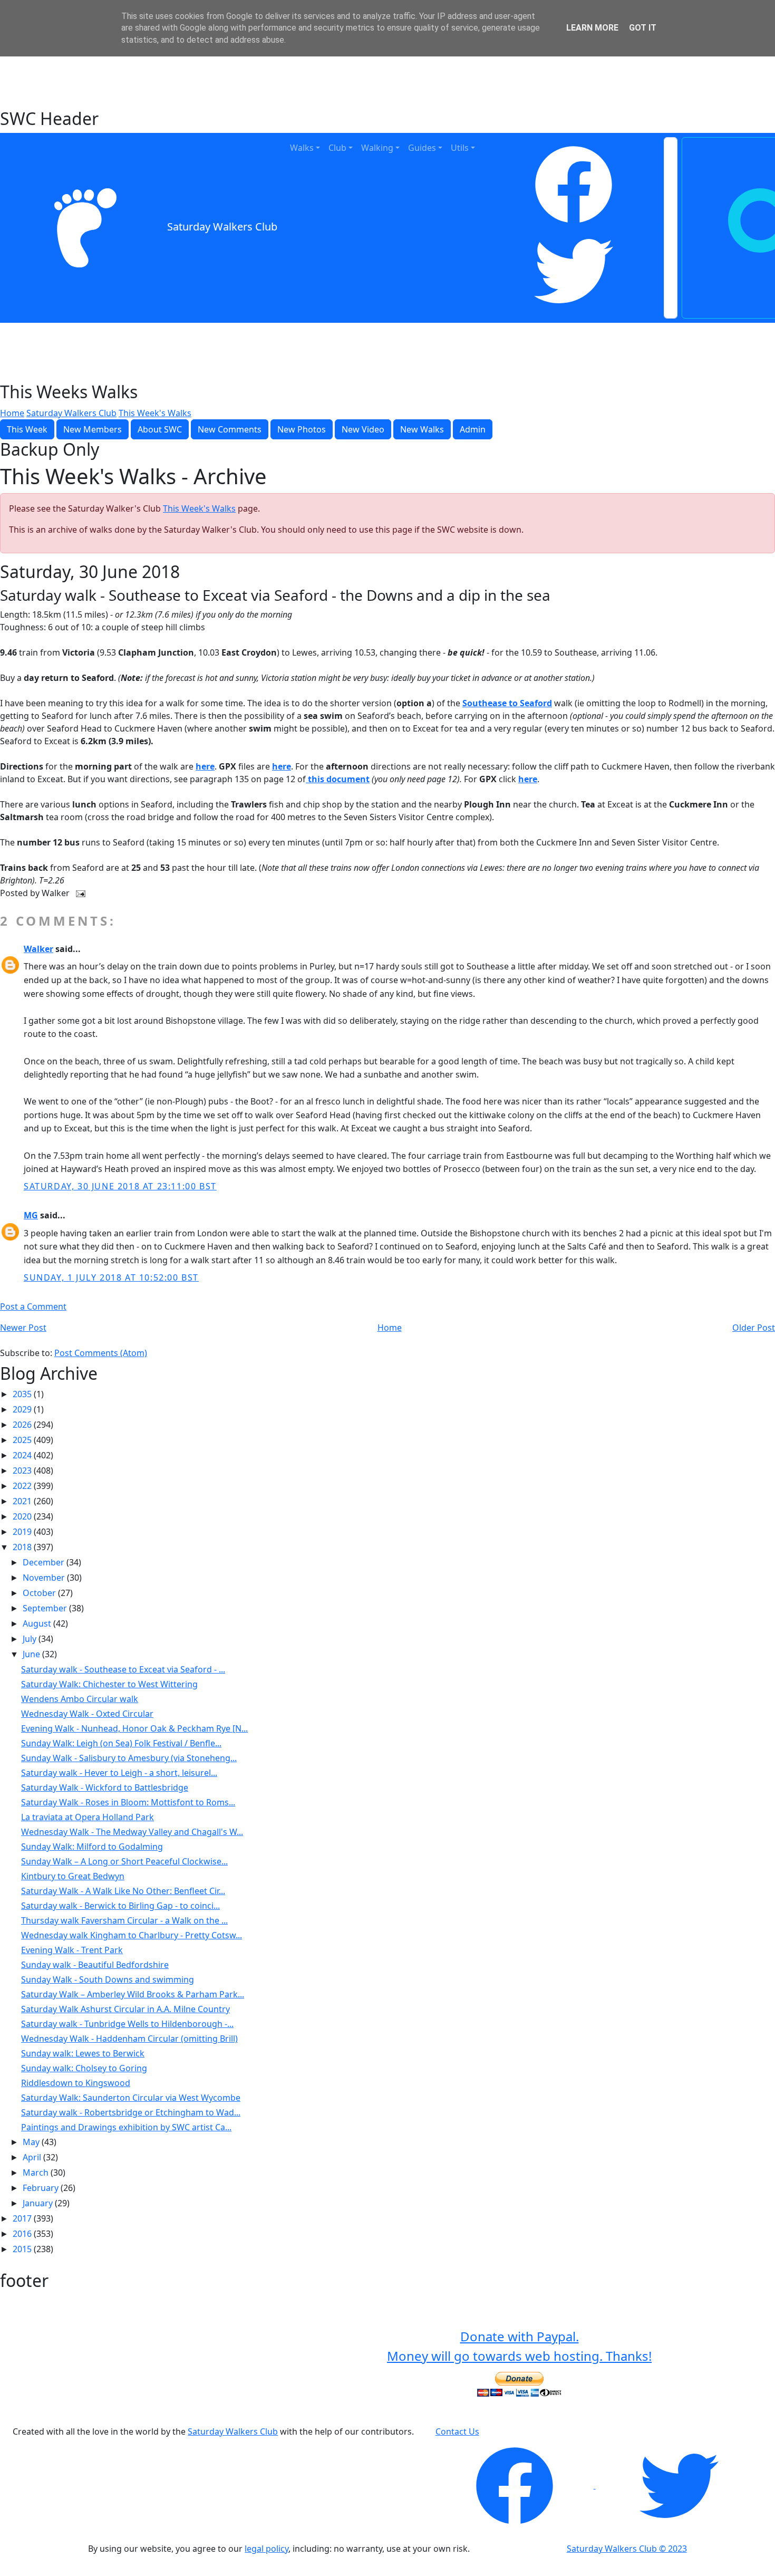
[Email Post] (79, 893)
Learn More (592, 28)
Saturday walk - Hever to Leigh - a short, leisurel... (119, 1773)
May (32, 2142)
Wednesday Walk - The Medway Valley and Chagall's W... (132, 1832)
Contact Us (457, 2431)
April (33, 2157)
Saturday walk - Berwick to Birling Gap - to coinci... (120, 1906)
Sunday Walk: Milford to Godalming (92, 1847)
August (38, 1623)
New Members (93, 429)
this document (339, 779)
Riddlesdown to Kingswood (76, 2083)
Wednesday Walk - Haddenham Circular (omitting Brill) (129, 2039)
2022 (23, 1486)
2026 (23, 1425)
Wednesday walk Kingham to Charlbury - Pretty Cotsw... (132, 1935)
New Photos (302, 429)
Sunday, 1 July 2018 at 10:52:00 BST (111, 1277)
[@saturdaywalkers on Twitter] (679, 2485)
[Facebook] (574, 185)
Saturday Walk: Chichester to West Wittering (109, 1684)
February (42, 2188)
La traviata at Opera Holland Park (88, 1817)
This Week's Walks (155, 413)
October (40, 1593)
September (46, 1608)
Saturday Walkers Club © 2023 (627, 2549)
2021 (23, 1501)
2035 (23, 1394)
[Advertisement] (387, 82)
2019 (23, 1532)
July (31, 1639)
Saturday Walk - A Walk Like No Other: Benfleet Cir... (123, 1891)
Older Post (754, 1328)
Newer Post (23, 1328)
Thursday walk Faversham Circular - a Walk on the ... (124, 1920)
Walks (302, 148)
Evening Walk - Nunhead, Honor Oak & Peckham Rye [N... (134, 1728)
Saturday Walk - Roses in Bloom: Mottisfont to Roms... (128, 1802)
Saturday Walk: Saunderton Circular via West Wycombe (131, 2098)
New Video (363, 429)
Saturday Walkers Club (222, 227)
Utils (460, 148)
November (45, 1578)
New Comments (230, 429)
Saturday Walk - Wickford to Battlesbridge (105, 1787)
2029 (23, 1409)
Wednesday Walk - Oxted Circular (87, 1714)
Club (337, 148)
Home (12, 413)
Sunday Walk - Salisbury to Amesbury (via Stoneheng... (129, 1758)
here (205, 766)
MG (31, 1215)
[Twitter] (574, 271)
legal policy (267, 2549)
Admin (473, 429)
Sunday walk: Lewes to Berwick (83, 2053)
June (32, 1654)
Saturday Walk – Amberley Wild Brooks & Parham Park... (133, 1994)
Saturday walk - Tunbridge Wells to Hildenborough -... (127, 2024)
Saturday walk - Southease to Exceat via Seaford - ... (123, 1669)
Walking (377, 148)
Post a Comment (33, 1306)
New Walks (422, 429)
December (45, 1562)
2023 (23, 1470)
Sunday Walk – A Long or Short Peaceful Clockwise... (124, 1861)
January (39, 2203)
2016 (23, 2234)
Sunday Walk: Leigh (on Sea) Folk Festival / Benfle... (121, 1743)
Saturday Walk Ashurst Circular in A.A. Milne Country (125, 2009)
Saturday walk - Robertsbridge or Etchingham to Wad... (131, 2112)
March (37, 2173)
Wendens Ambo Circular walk (80, 1699)
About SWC (160, 429)
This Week (27, 429)
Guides (422, 148)
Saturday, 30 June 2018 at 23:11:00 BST (120, 1186)
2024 (23, 1455)
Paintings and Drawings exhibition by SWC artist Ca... (126, 2127)
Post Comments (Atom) (101, 1353)
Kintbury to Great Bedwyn (73, 1876)
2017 (23, 2218)
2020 (23, 1516)
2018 (23, 1547)
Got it (643, 28)
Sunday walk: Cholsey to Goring (84, 2068)
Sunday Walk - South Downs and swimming (108, 1979)
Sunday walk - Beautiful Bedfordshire (95, 1965)
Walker (38, 949)
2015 (23, 2249)
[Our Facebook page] (516, 2485)
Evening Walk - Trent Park (72, 1950)
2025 (23, 1440)
